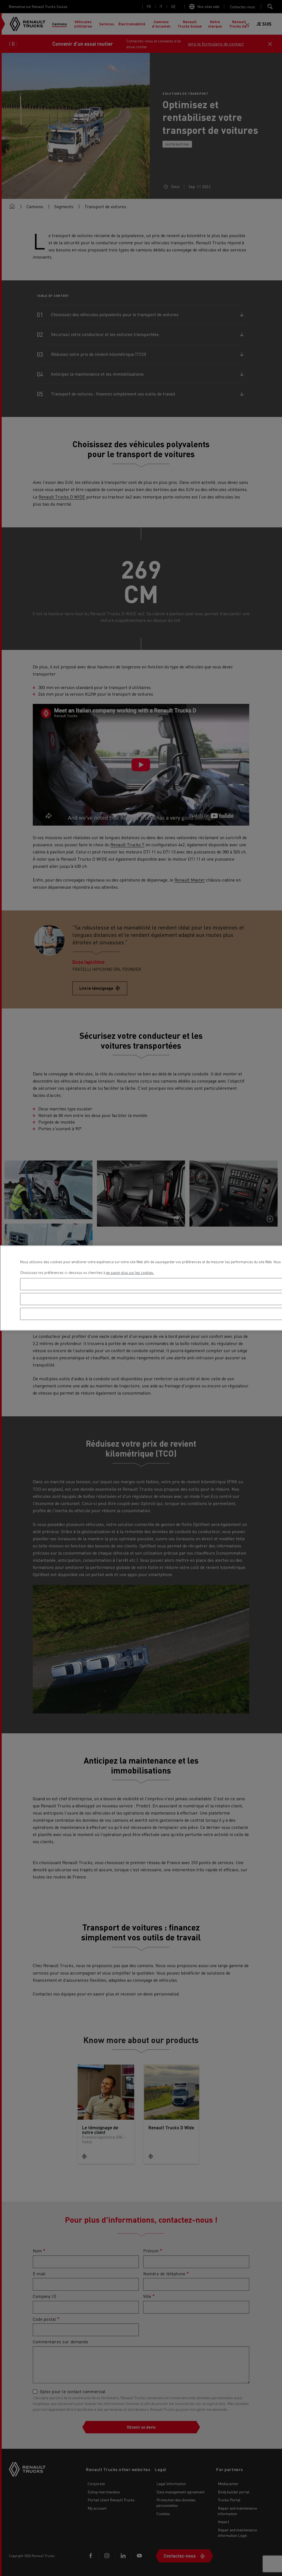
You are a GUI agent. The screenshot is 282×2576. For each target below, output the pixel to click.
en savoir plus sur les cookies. (130, 1272)
